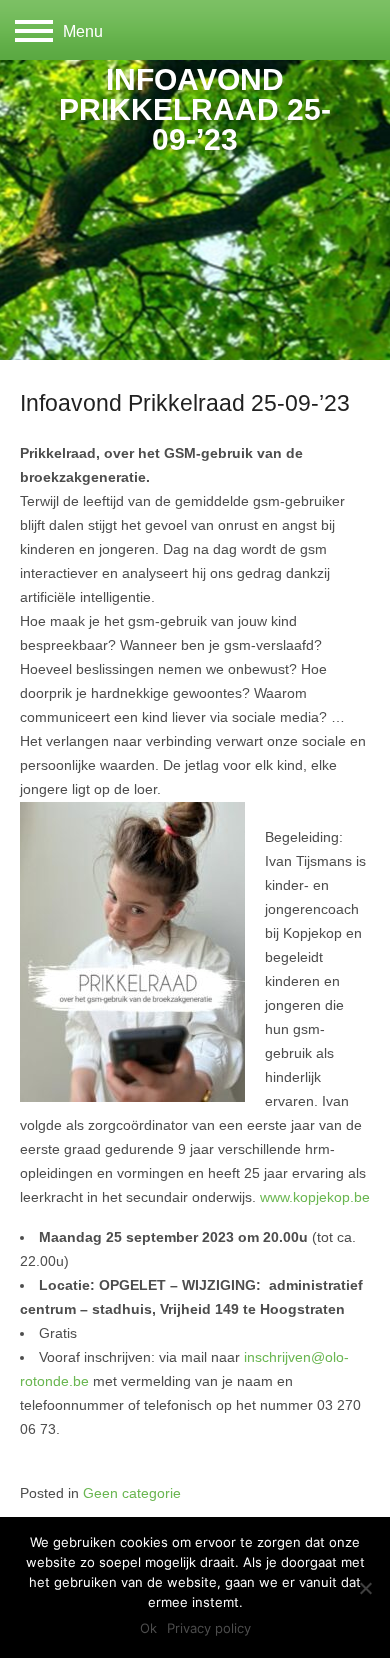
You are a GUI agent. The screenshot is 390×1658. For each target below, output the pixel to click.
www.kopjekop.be (315, 1197)
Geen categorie (132, 1493)
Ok (148, 1628)
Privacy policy (209, 1628)
